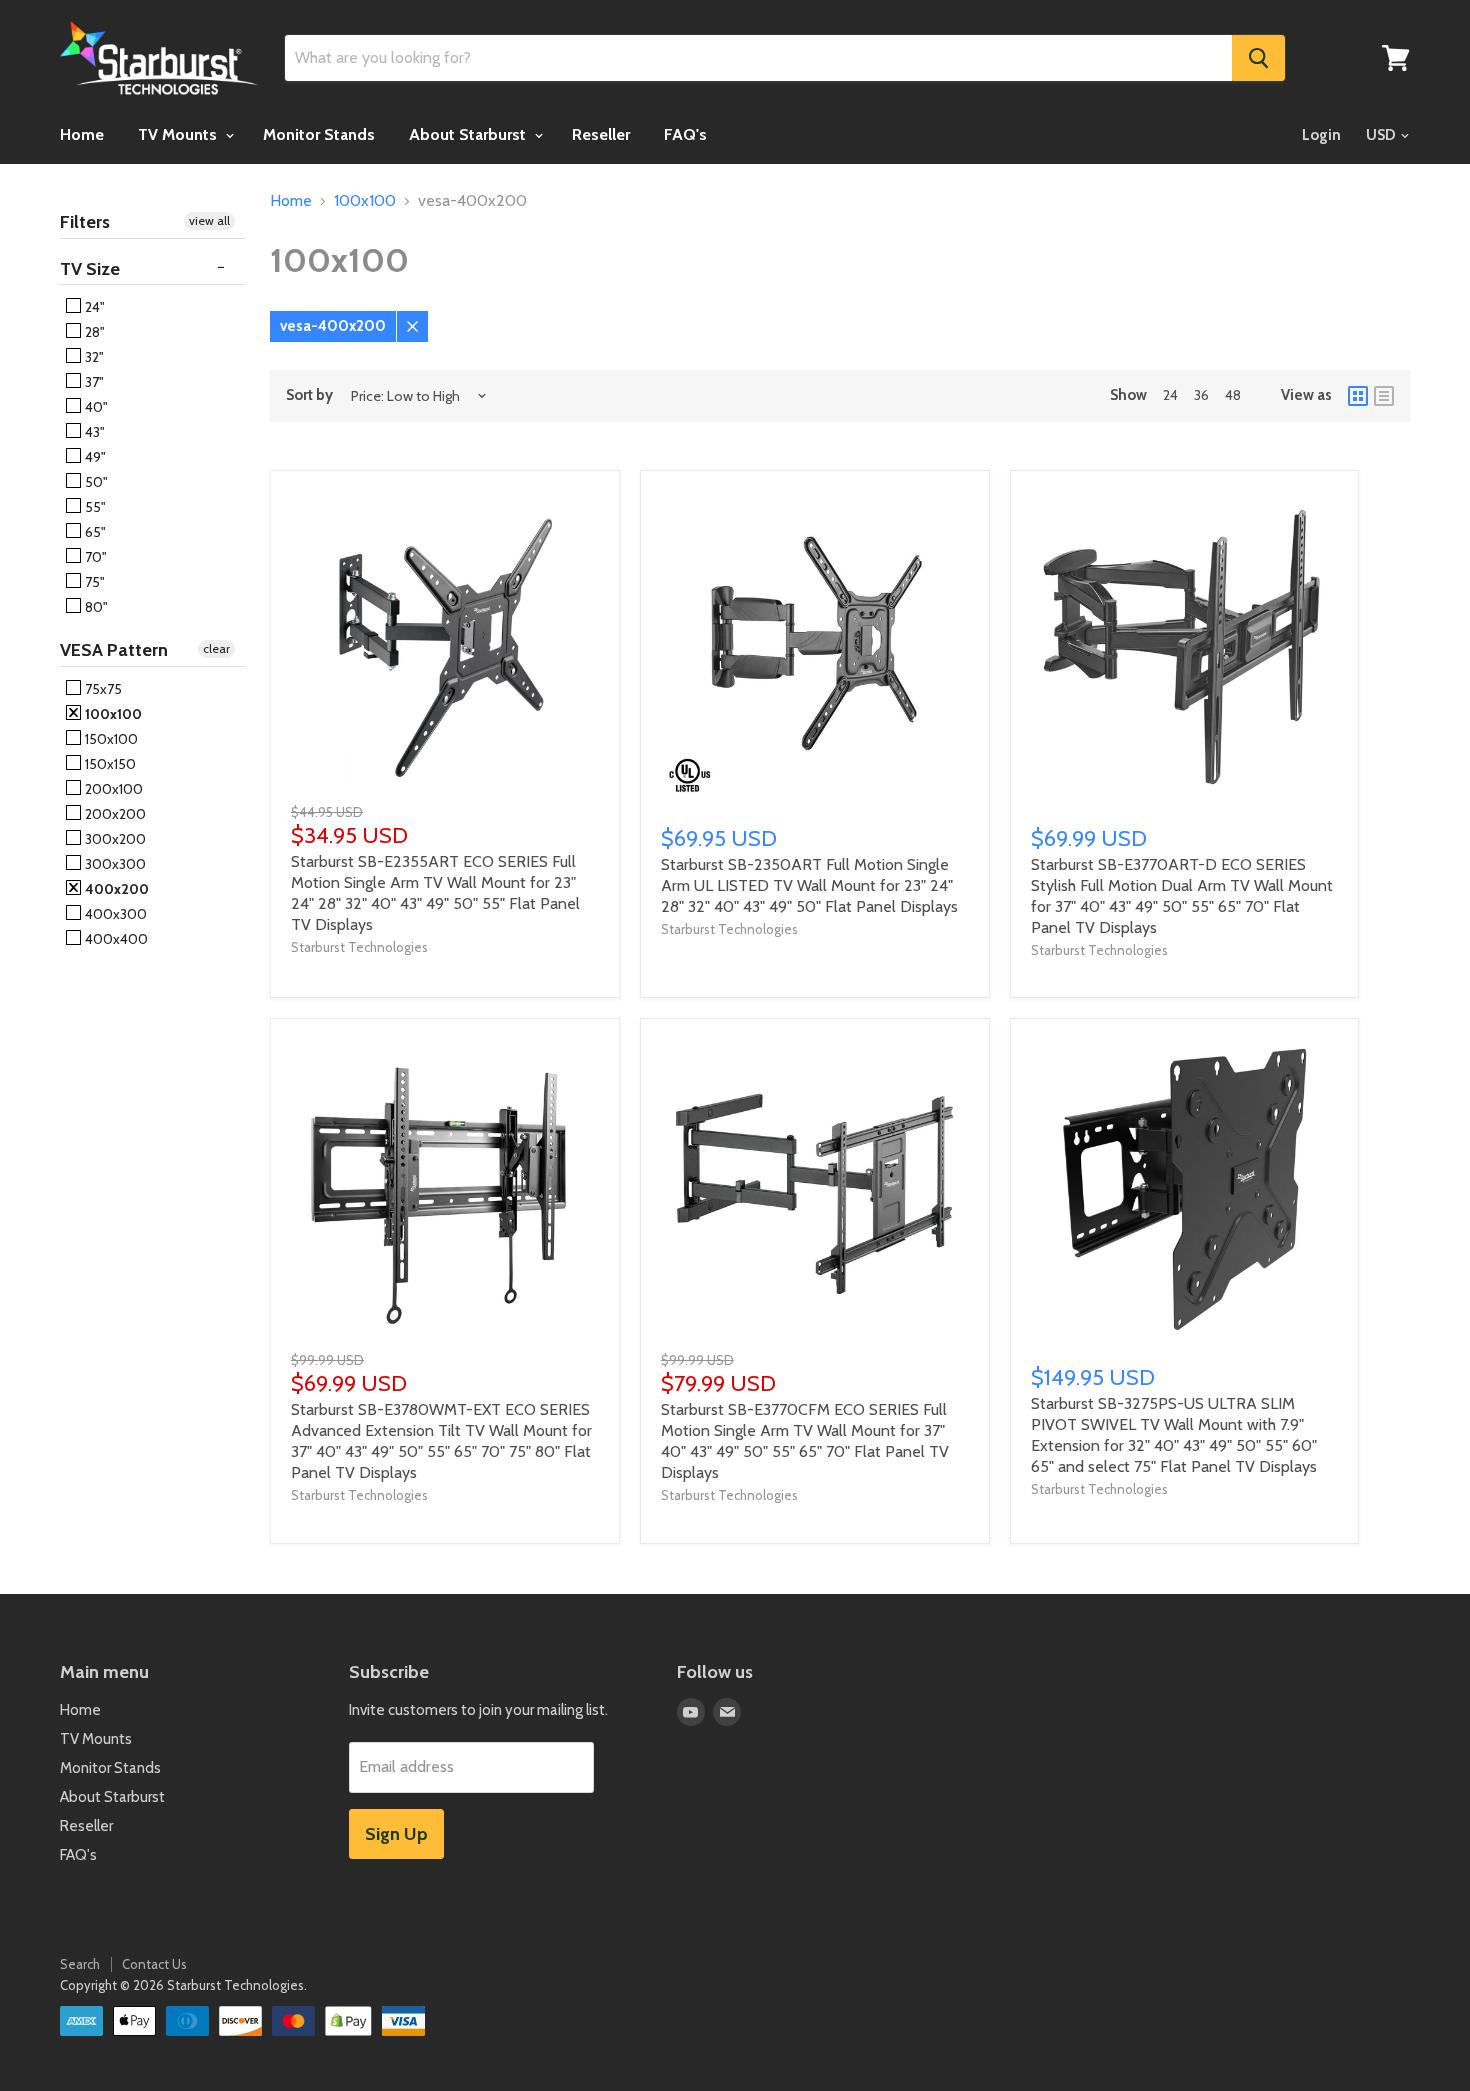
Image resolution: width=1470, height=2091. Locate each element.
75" (93, 582)
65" (94, 532)
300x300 (114, 864)
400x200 (115, 889)
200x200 (114, 814)
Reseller (601, 134)
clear (216, 648)
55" (94, 507)
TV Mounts (179, 134)
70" (94, 557)
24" (93, 307)
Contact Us (154, 1964)
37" (93, 382)
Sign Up (396, 1834)
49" (94, 457)
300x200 (114, 839)
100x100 (112, 714)
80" (95, 607)
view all (209, 220)
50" (95, 482)
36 (1201, 395)
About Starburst (469, 134)
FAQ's (685, 134)
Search (80, 1964)
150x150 (109, 764)
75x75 (102, 689)
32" (93, 357)
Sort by (309, 395)
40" (95, 407)
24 (1170, 395)
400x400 (115, 939)
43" (93, 432)
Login (1321, 135)
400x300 (114, 914)
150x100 (110, 739)
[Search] (1258, 58)
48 (1233, 395)
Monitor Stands (319, 134)
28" (93, 332)
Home (82, 134)
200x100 (112, 789)
